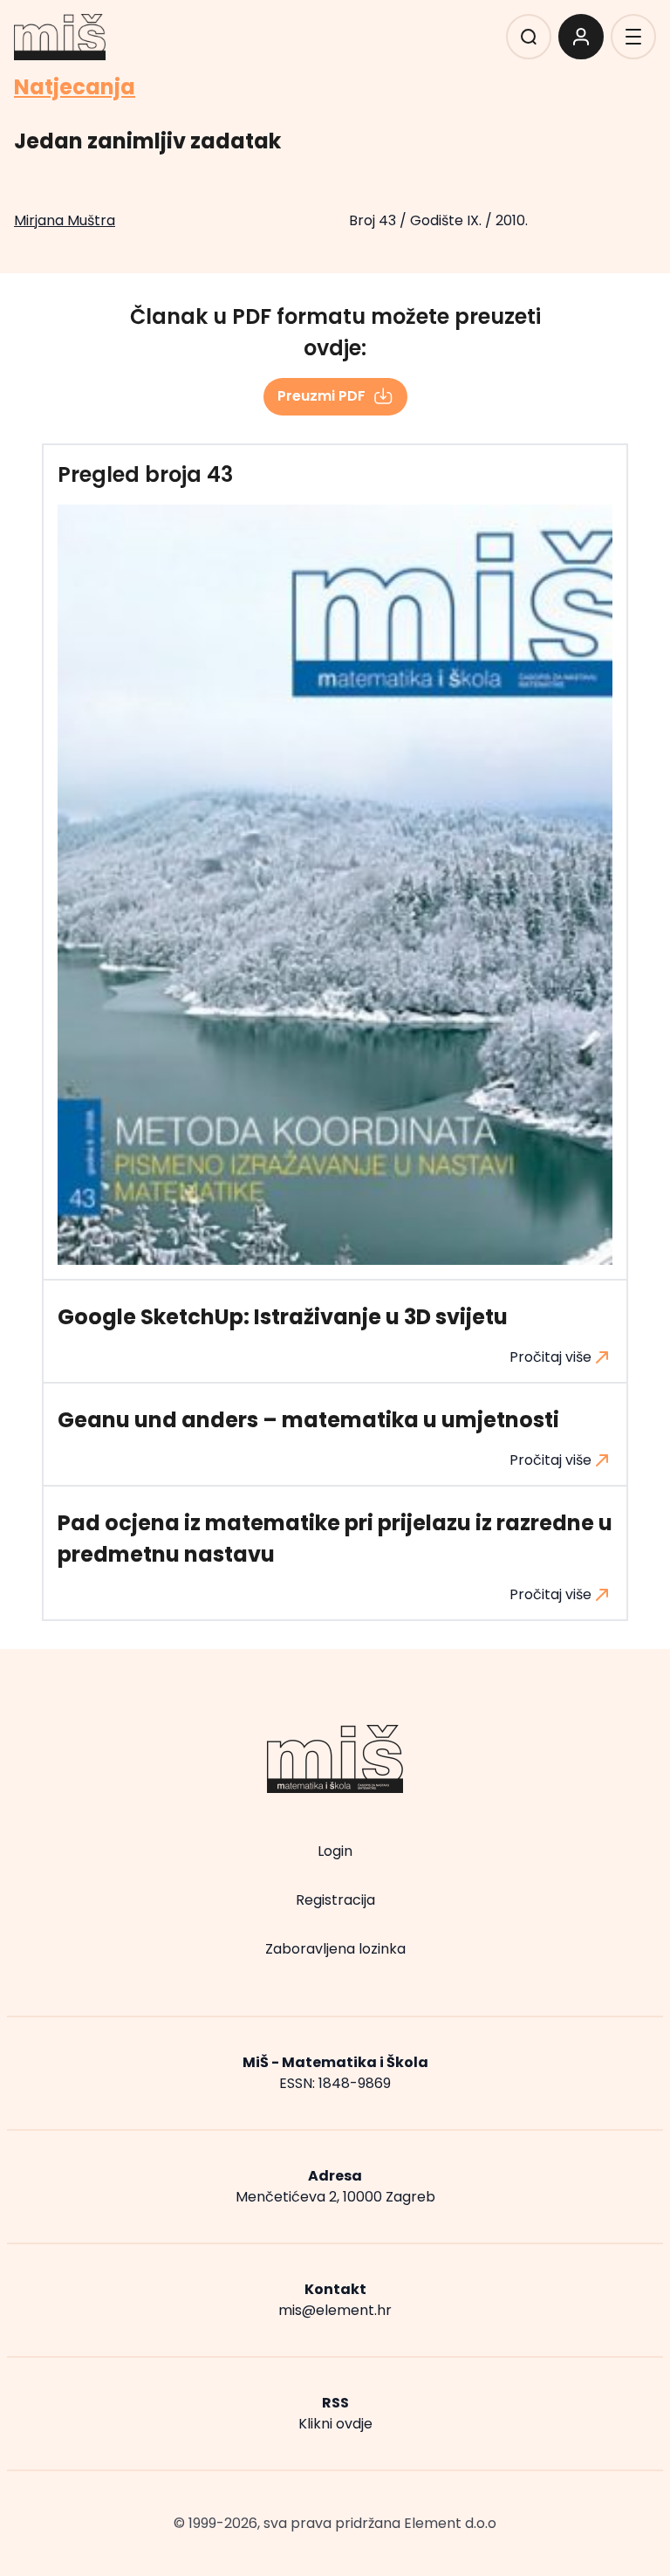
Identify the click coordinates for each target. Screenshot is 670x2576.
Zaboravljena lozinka (335, 1949)
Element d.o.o (450, 2523)
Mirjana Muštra (65, 220)
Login (335, 1851)
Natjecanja (75, 87)
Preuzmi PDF (321, 396)
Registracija (335, 1900)
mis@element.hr (335, 2310)
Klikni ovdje (335, 2424)
